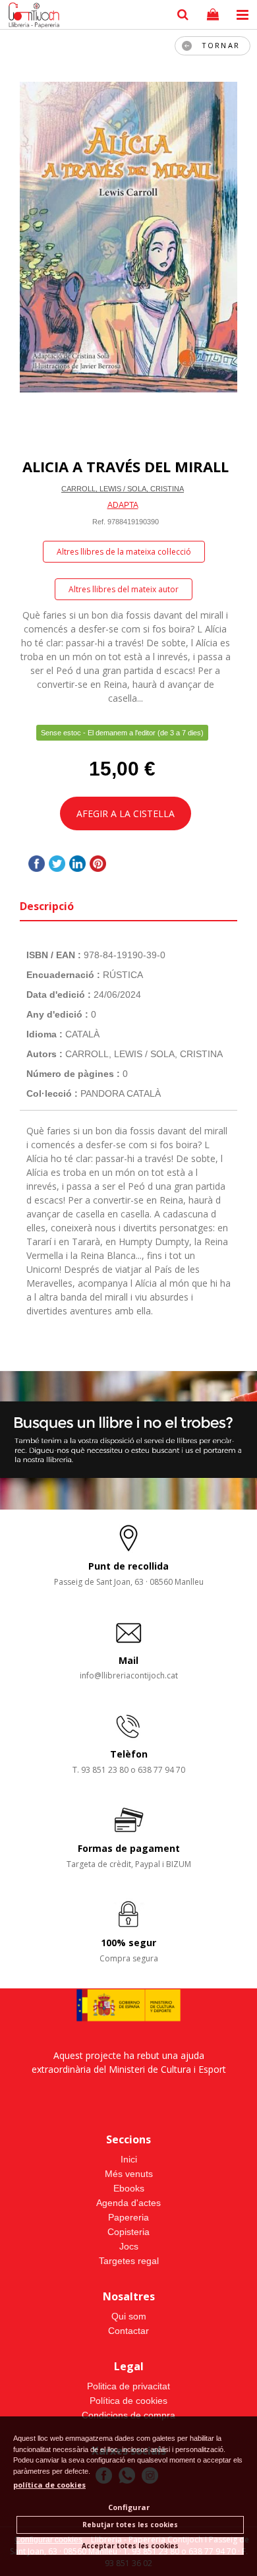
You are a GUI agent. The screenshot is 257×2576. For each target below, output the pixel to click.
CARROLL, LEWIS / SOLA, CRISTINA (123, 489)
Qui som (129, 2316)
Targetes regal (129, 2261)
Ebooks (129, 2188)
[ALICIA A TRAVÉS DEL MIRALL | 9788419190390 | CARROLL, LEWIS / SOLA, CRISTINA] (128, 237)
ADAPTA (123, 505)
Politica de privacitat (128, 2386)
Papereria (128, 2217)
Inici (129, 2159)
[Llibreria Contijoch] (31, 16)
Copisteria (128, 2232)
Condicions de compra (128, 2415)
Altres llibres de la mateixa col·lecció (124, 552)
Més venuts (129, 2174)
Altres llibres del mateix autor (124, 589)
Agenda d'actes (128, 2203)
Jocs (129, 2246)
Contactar (128, 2331)
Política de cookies (128, 2401)
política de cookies (49, 2485)
